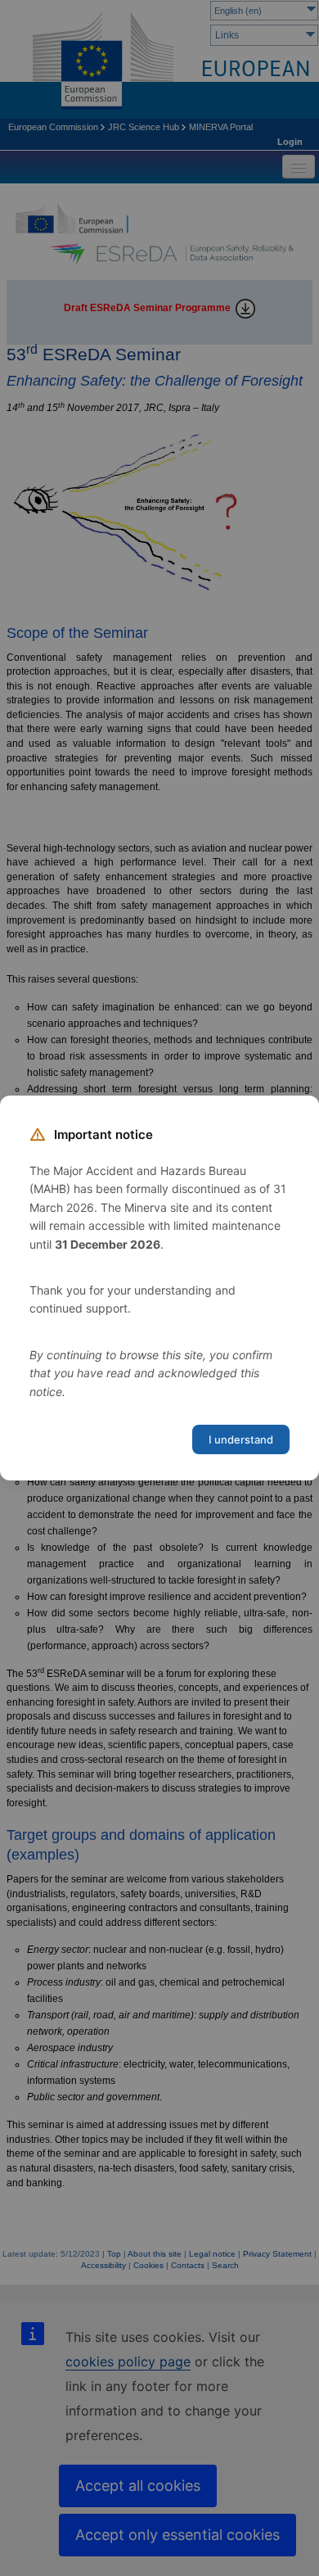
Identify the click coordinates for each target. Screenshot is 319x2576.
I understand (241, 1439)
